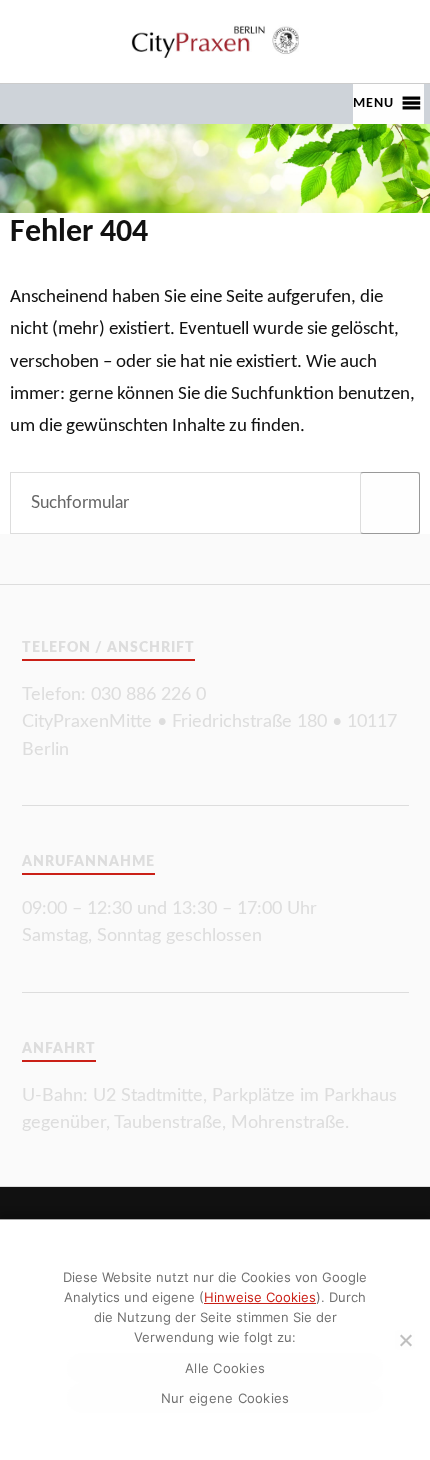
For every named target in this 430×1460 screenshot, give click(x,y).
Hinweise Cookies (260, 1297)
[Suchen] (390, 503)
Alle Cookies (225, 1368)
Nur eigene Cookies (225, 1398)
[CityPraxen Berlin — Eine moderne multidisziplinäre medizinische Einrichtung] (215, 41)
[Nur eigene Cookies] (405, 1340)
